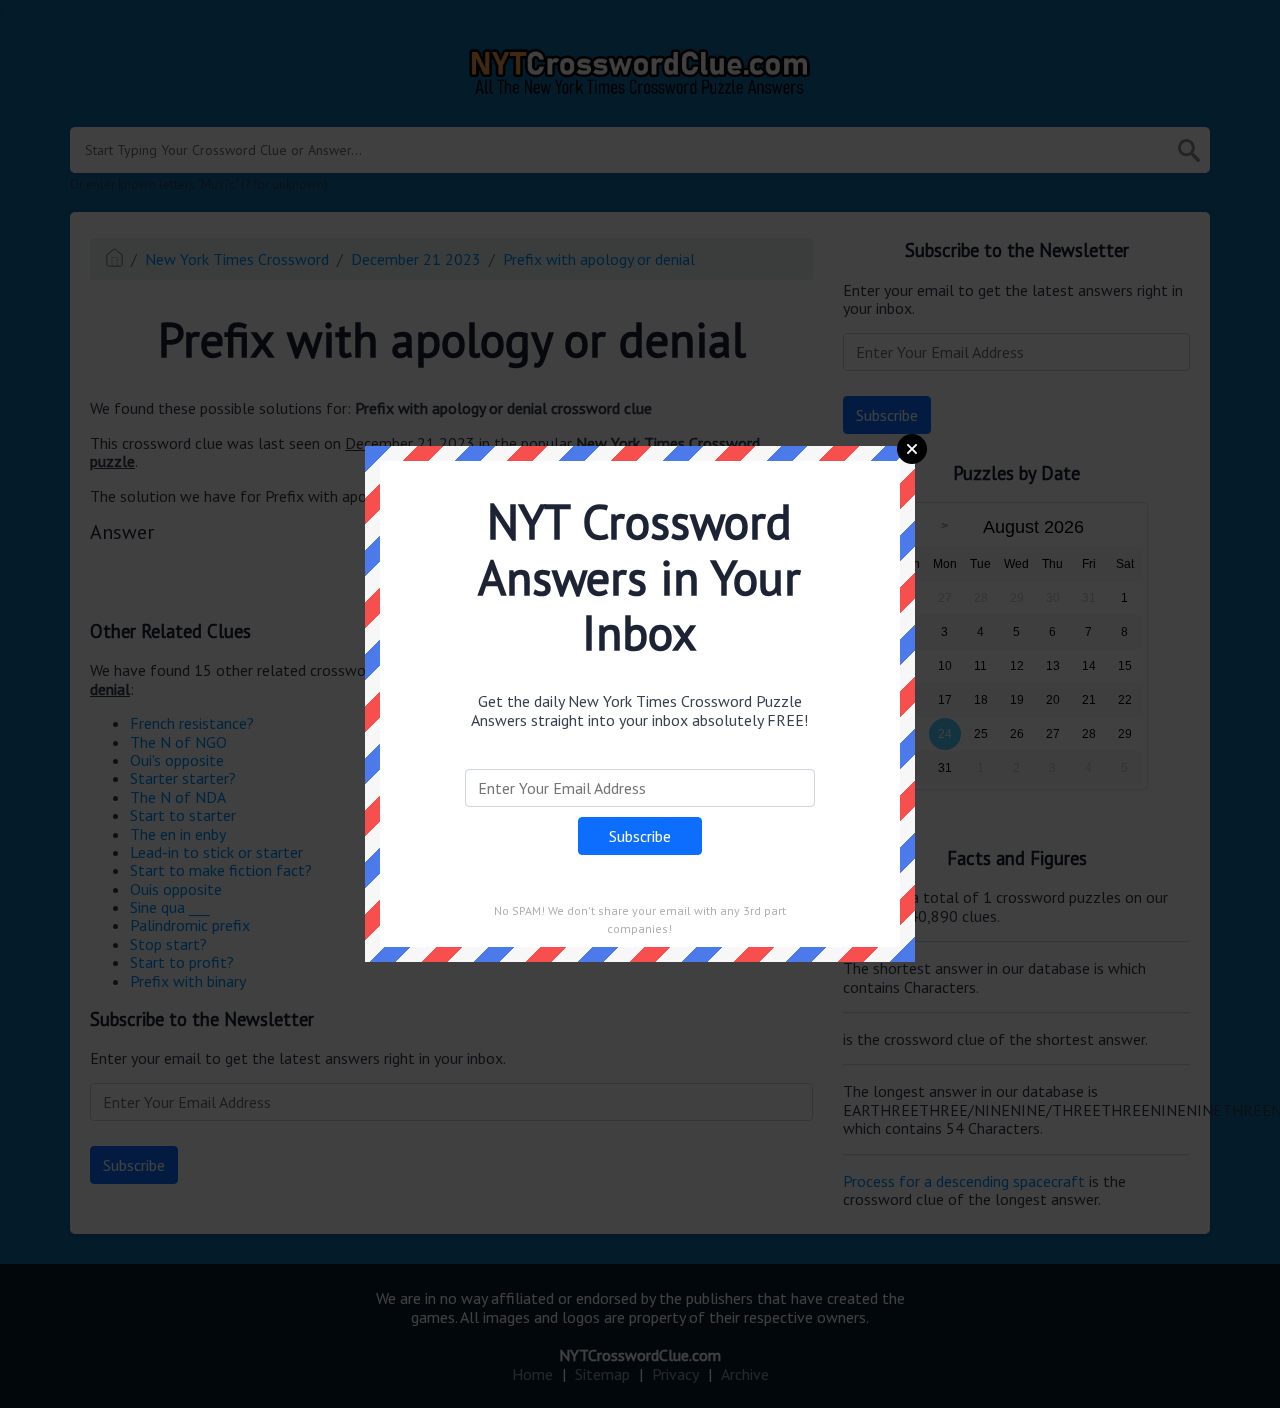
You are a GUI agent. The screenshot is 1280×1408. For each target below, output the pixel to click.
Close (912, 449)
